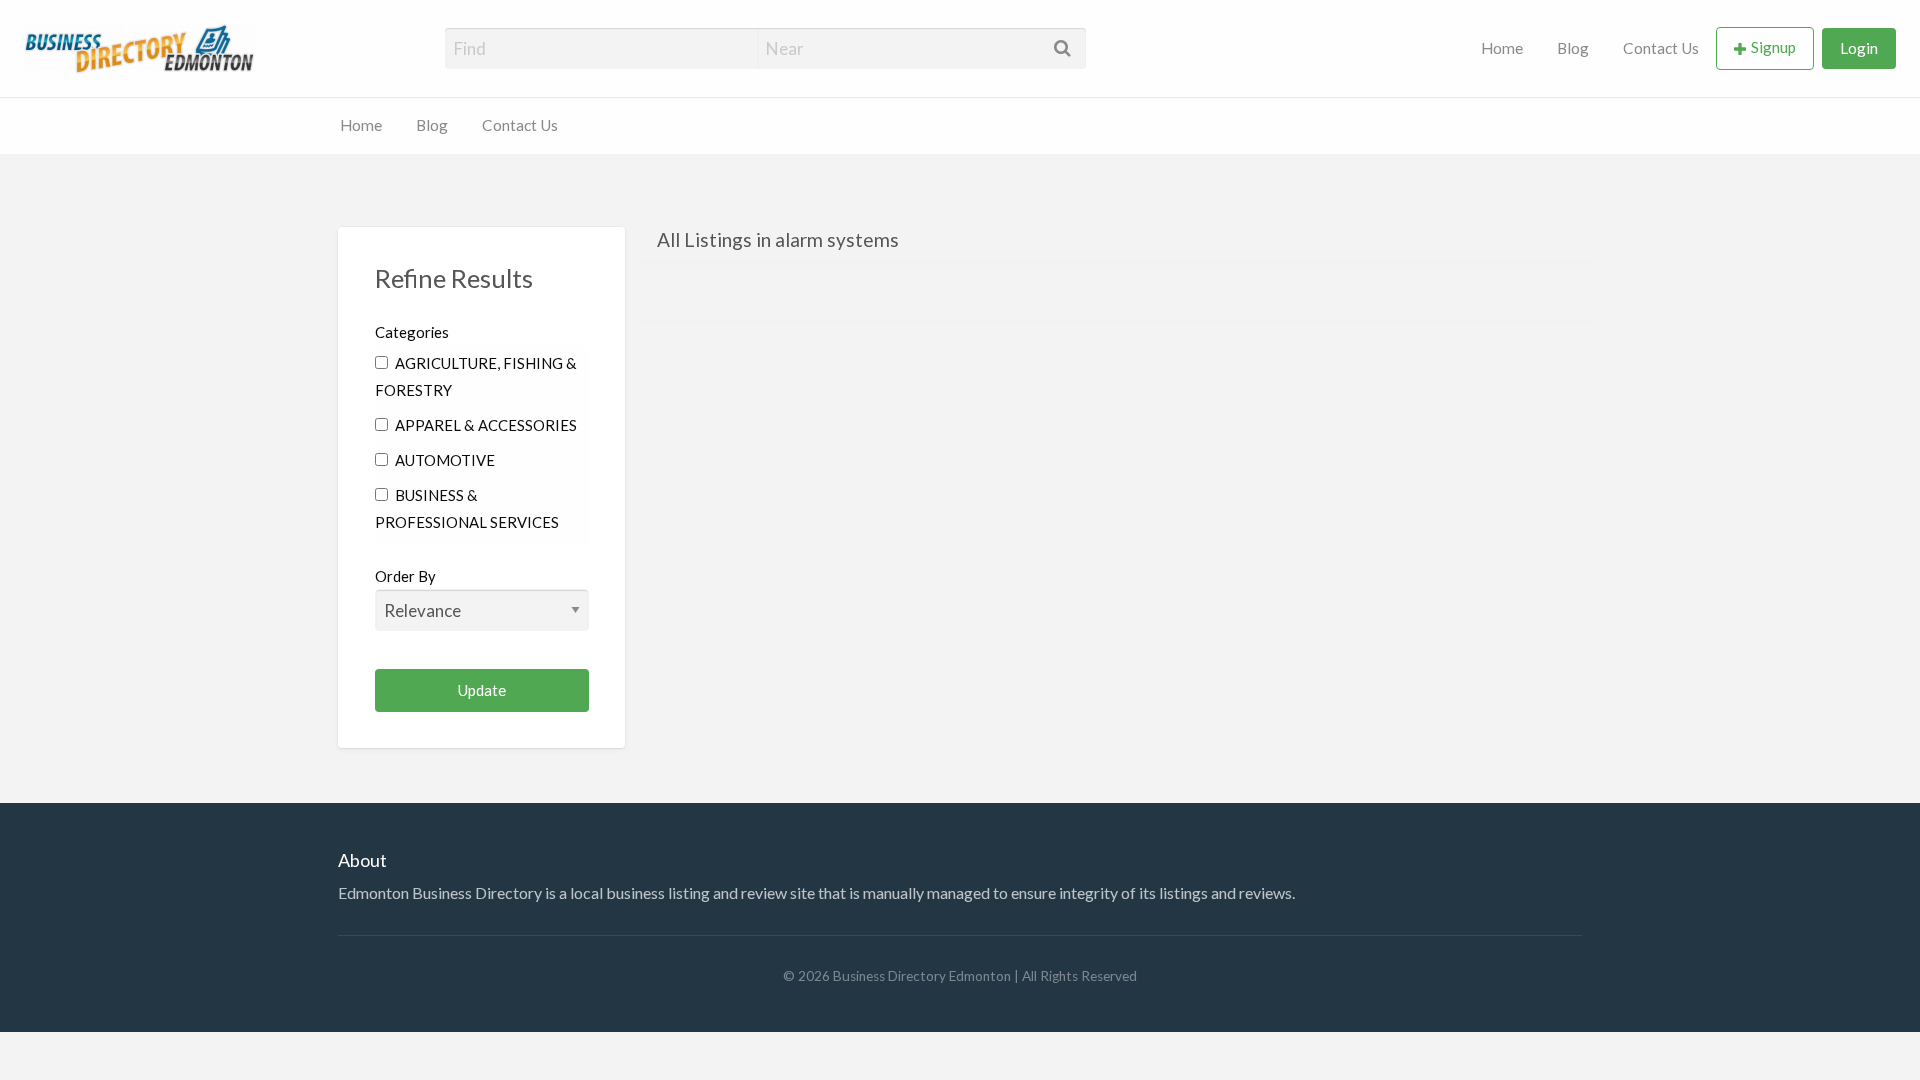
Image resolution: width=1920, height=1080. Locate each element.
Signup (1773, 47)
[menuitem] (1502, 48)
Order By (405, 576)
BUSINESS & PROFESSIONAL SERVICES (467, 508)
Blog (1573, 48)
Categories (412, 332)
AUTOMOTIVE (443, 460)
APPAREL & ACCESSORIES (484, 425)
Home (1502, 48)
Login (1859, 48)
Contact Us (1661, 48)
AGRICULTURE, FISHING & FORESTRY (476, 376)
